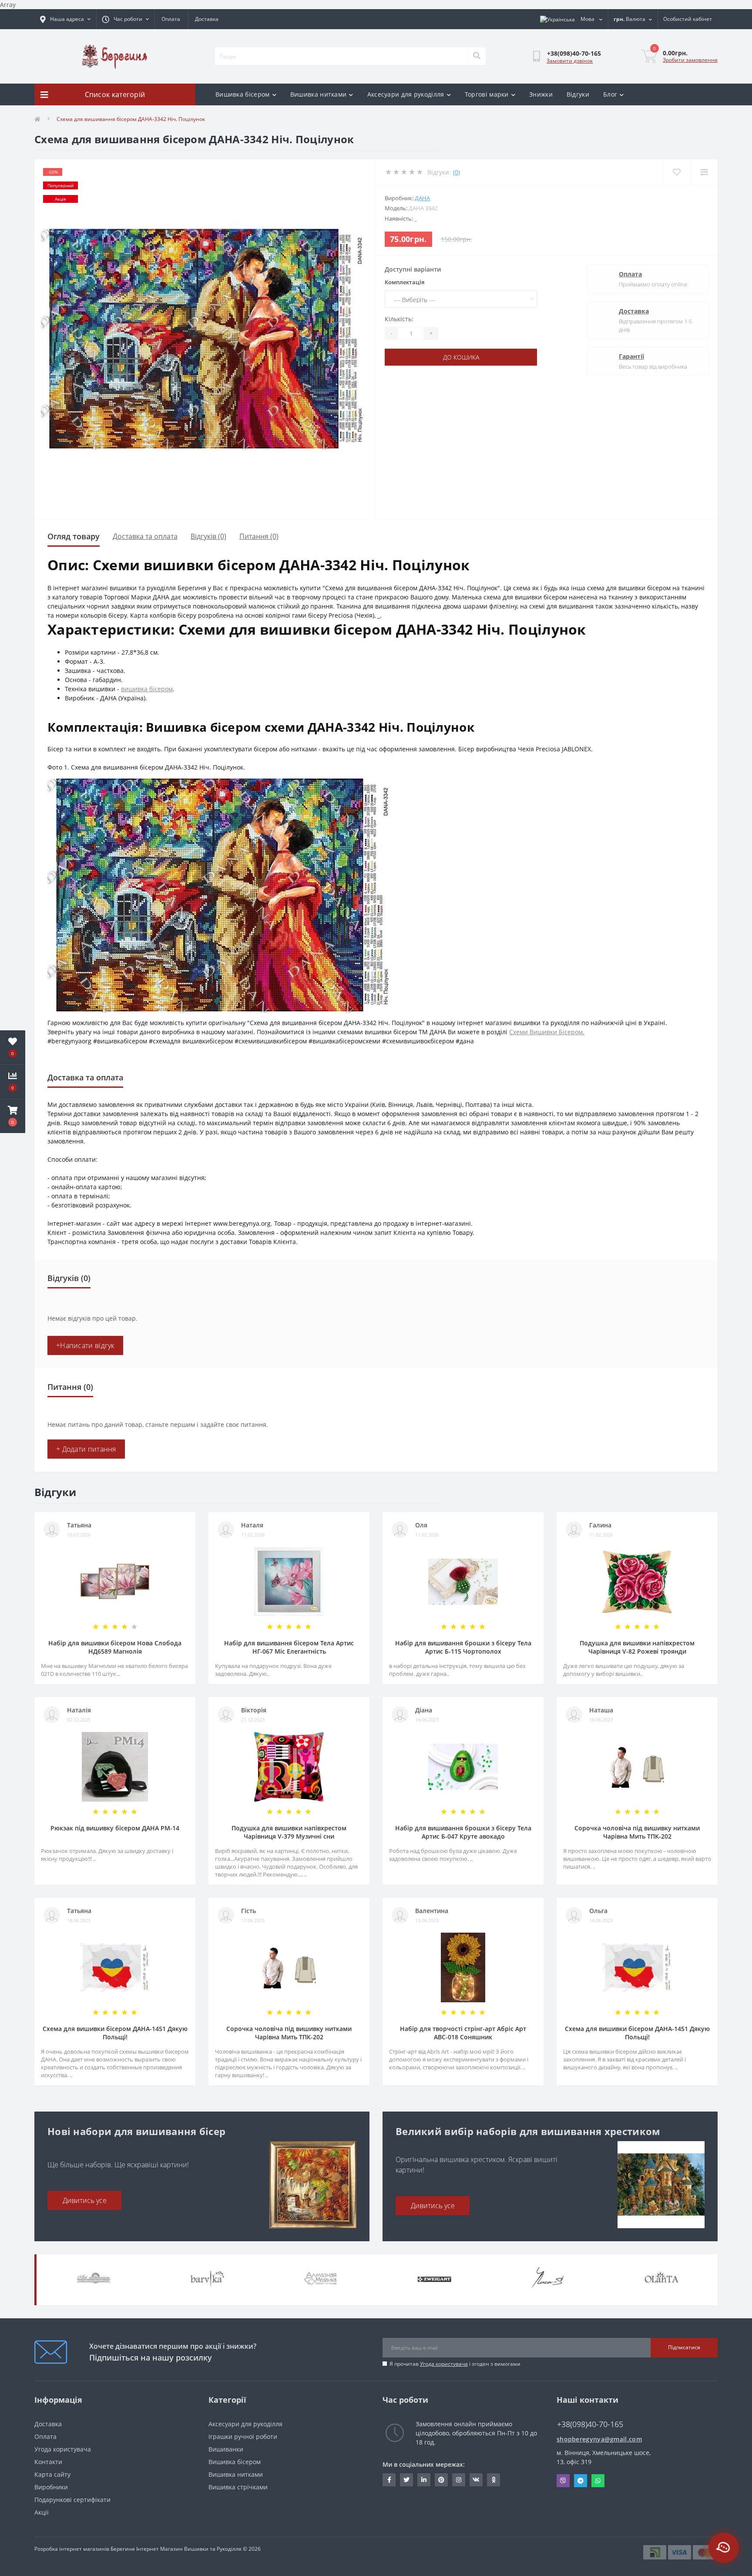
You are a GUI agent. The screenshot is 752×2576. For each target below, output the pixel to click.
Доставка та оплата (145, 536)
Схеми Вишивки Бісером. (547, 1032)
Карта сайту (52, 2474)
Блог (610, 94)
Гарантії (631, 356)
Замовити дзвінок (570, 61)
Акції (42, 2512)
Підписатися (684, 2347)
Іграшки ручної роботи (243, 2436)
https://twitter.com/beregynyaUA (406, 2480)
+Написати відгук (85, 1345)
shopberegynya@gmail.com (599, 2439)
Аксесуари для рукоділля (406, 94)
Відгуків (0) (208, 536)
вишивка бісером (147, 689)
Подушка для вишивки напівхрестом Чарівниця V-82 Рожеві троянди (637, 1647)
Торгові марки (487, 94)
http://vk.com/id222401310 (476, 2480)
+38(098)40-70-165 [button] (590, 2424)
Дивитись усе (85, 2200)
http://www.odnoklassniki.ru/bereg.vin (493, 2480)
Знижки (541, 94)
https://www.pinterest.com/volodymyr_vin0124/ (441, 2480)
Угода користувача (444, 2364)
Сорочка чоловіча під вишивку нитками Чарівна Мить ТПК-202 (637, 1832)
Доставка (207, 19)
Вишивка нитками (319, 94)
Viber (563, 2481)
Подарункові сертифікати (72, 2500)
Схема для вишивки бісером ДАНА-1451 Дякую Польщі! (115, 2033)
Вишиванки (226, 2449)
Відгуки (578, 94)
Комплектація (405, 282)
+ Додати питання (86, 1449)
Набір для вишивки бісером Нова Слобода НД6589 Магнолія (115, 1647)
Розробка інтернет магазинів (72, 2549)
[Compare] (704, 172)
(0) (457, 172)
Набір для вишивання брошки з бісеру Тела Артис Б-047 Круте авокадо (463, 1832)
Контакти (48, 2462)
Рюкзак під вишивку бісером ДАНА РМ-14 (115, 1828)
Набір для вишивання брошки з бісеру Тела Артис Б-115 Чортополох (463, 1647)
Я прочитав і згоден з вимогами (455, 2364)
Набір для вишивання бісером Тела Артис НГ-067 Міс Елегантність (289, 1647)
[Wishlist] (676, 172)
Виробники (51, 2487)
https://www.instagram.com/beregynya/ (459, 2480)
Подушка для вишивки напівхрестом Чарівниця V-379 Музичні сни (289, 1832)
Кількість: (399, 319)
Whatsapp (598, 2481)
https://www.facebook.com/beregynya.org (389, 2480)
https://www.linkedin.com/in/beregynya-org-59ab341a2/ (424, 2480)
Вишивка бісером (243, 94)
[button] (13, 1116)
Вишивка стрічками (238, 2487)
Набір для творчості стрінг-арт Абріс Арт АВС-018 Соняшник (463, 2033)
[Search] (477, 56)
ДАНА (422, 198)
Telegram (581, 2481)
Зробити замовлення (690, 60)
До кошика (461, 357)
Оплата (171, 19)
